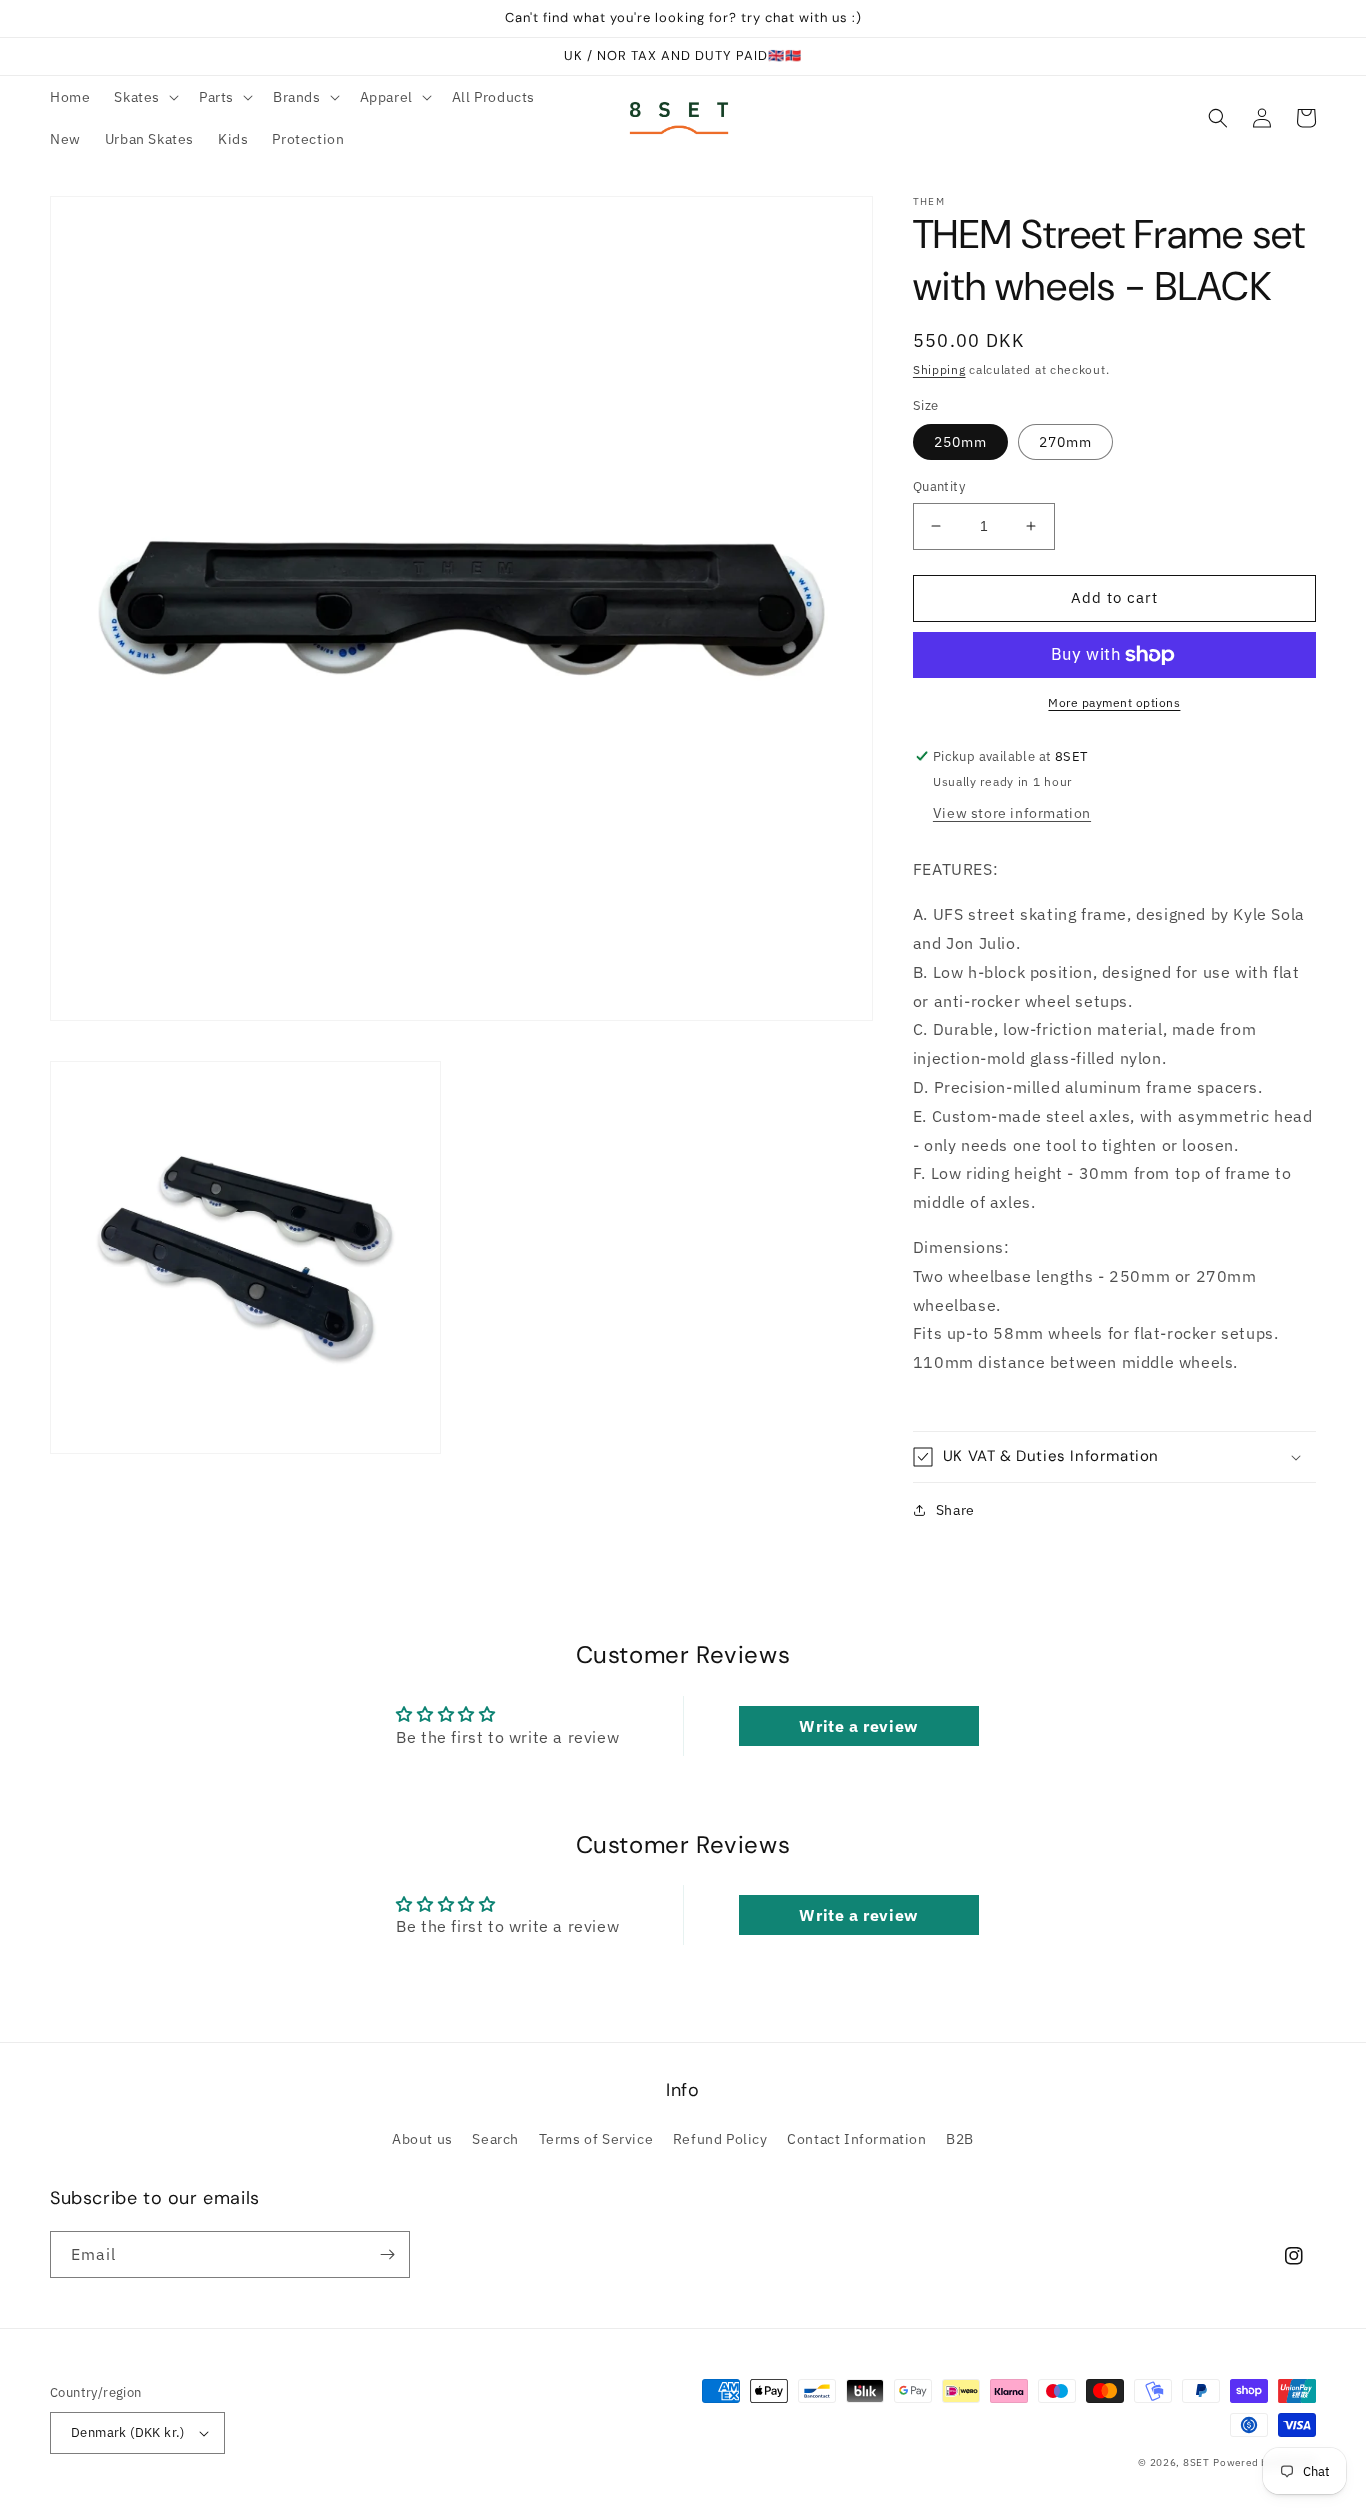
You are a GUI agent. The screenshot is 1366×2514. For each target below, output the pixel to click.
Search (495, 2139)
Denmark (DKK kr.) (128, 2432)
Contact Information (856, 2139)
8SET (1196, 2462)
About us (422, 2139)
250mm (960, 442)
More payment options (1114, 702)
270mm (1065, 442)
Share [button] (955, 1510)
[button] (144, 97)
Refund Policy (720, 2139)
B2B (960, 2139)
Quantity (939, 486)
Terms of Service (596, 2139)
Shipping (939, 369)
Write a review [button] (858, 1726)
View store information (1012, 813)
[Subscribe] (387, 2254)
